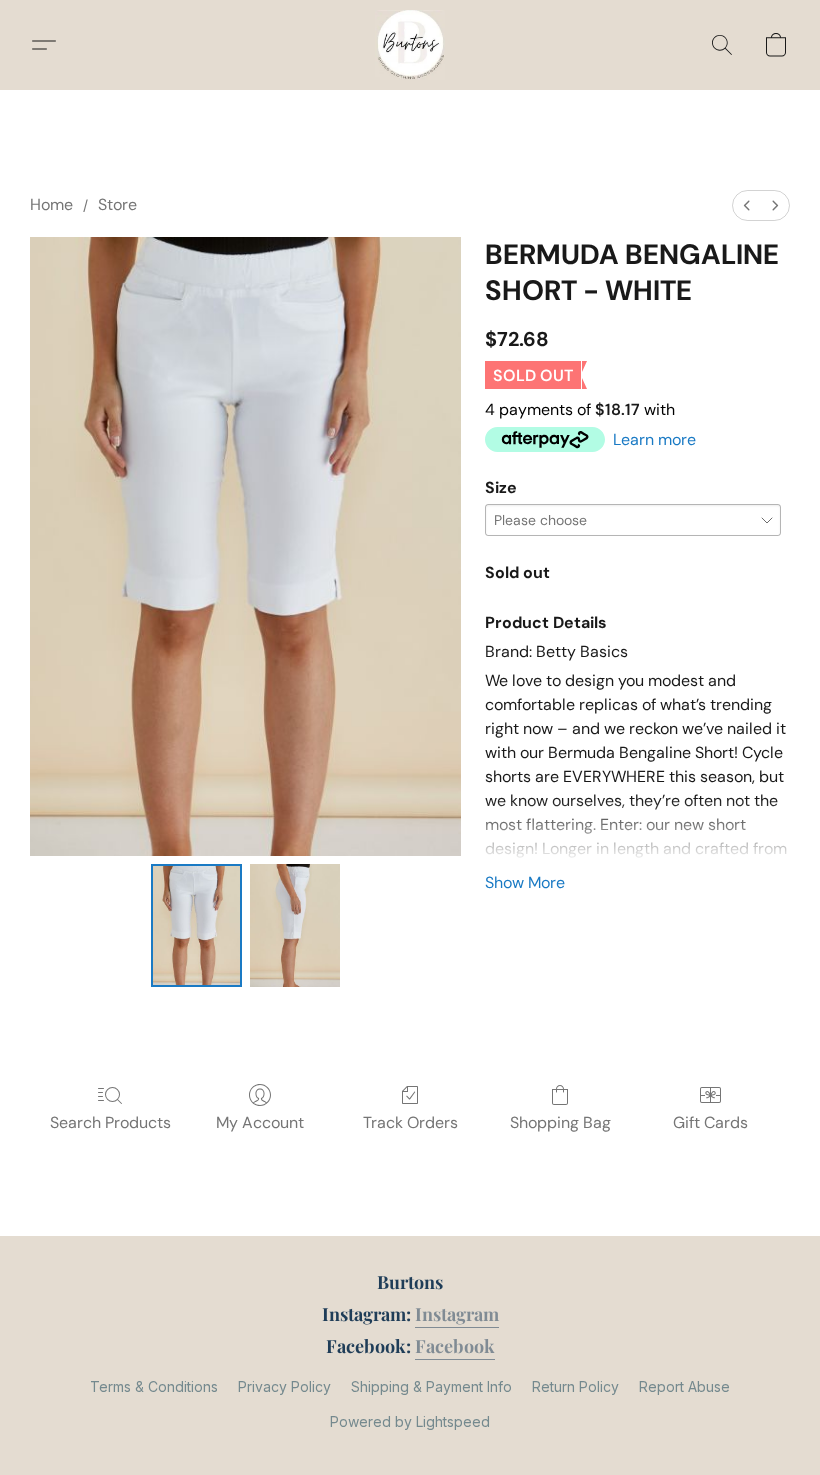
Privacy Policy (284, 1386)
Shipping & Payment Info (431, 1386)
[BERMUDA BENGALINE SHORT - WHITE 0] (196, 926)
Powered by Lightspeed (410, 1421)
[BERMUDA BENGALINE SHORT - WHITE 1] (295, 926)
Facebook (455, 1346)
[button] (410, 45)
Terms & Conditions (154, 1386)
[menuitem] (747, 205)
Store (117, 204)
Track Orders (410, 1122)
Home (51, 204)
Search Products (110, 1122)
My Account (260, 1122)
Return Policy (575, 1386)
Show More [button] (525, 882)
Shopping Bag (560, 1122)
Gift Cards (710, 1122)
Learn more (654, 439)
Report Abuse (684, 1386)
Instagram (457, 1314)
